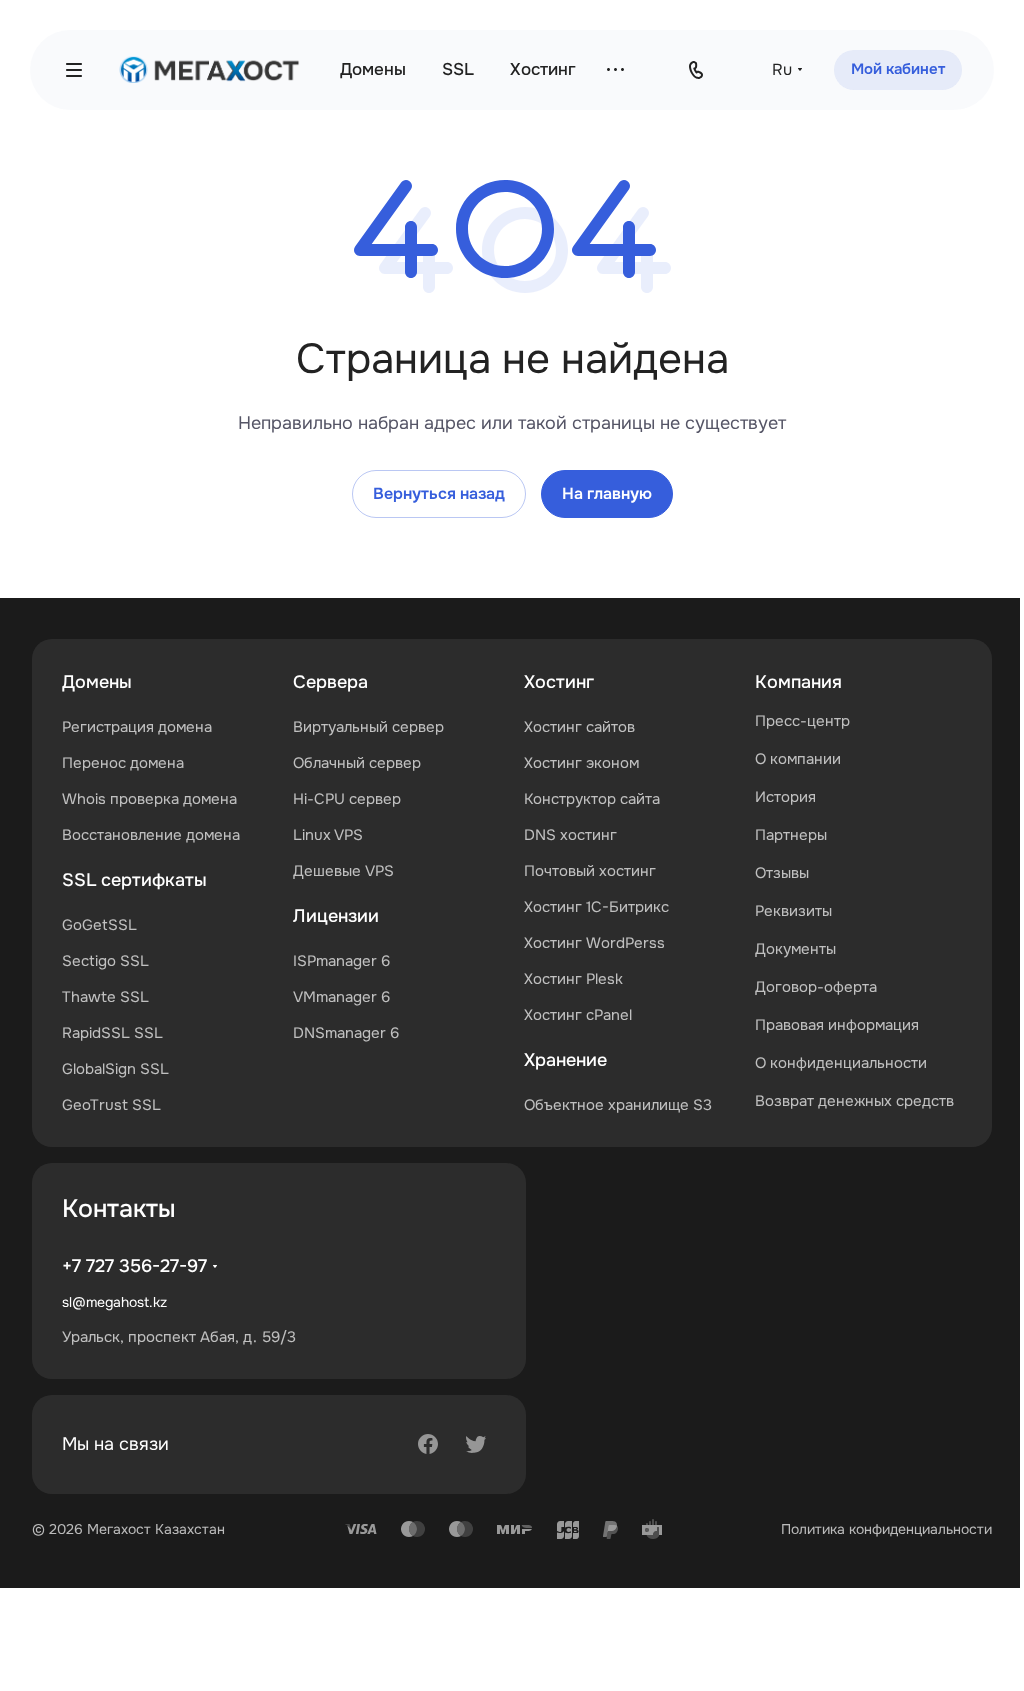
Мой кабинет (898, 69)
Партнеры (791, 835)
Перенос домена (123, 763)
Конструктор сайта (592, 799)
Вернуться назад (439, 493)
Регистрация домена (137, 727)
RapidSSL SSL (112, 1033)
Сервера (330, 682)
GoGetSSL (99, 925)
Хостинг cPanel (578, 1015)
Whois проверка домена (149, 799)
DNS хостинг (570, 835)
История (785, 797)
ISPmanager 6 (341, 961)
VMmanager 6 (341, 997)
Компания (798, 682)
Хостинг (559, 682)
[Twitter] (476, 1444)
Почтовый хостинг (590, 871)
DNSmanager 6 (346, 1033)
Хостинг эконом (581, 763)
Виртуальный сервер (368, 727)
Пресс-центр (802, 721)
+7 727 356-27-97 (134, 1266)
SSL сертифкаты (134, 880)
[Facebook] (428, 1444)
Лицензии (336, 916)
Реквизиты (793, 911)
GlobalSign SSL (115, 1069)
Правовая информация (837, 1025)
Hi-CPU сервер (347, 799)
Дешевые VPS (343, 871)
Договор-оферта (816, 987)
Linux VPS (328, 835)
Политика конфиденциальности (886, 1529)
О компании (798, 759)
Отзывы (782, 873)
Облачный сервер (357, 763)
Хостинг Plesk (573, 979)
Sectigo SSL (105, 961)
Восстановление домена (151, 835)
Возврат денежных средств (854, 1101)
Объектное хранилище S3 (618, 1105)
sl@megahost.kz (114, 1302)
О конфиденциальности (841, 1063)
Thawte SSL (105, 997)
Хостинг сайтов (579, 727)
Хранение (565, 1060)
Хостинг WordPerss (594, 943)
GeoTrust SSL (111, 1105)
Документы (795, 949)
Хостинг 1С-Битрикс (596, 907)
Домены (97, 682)
